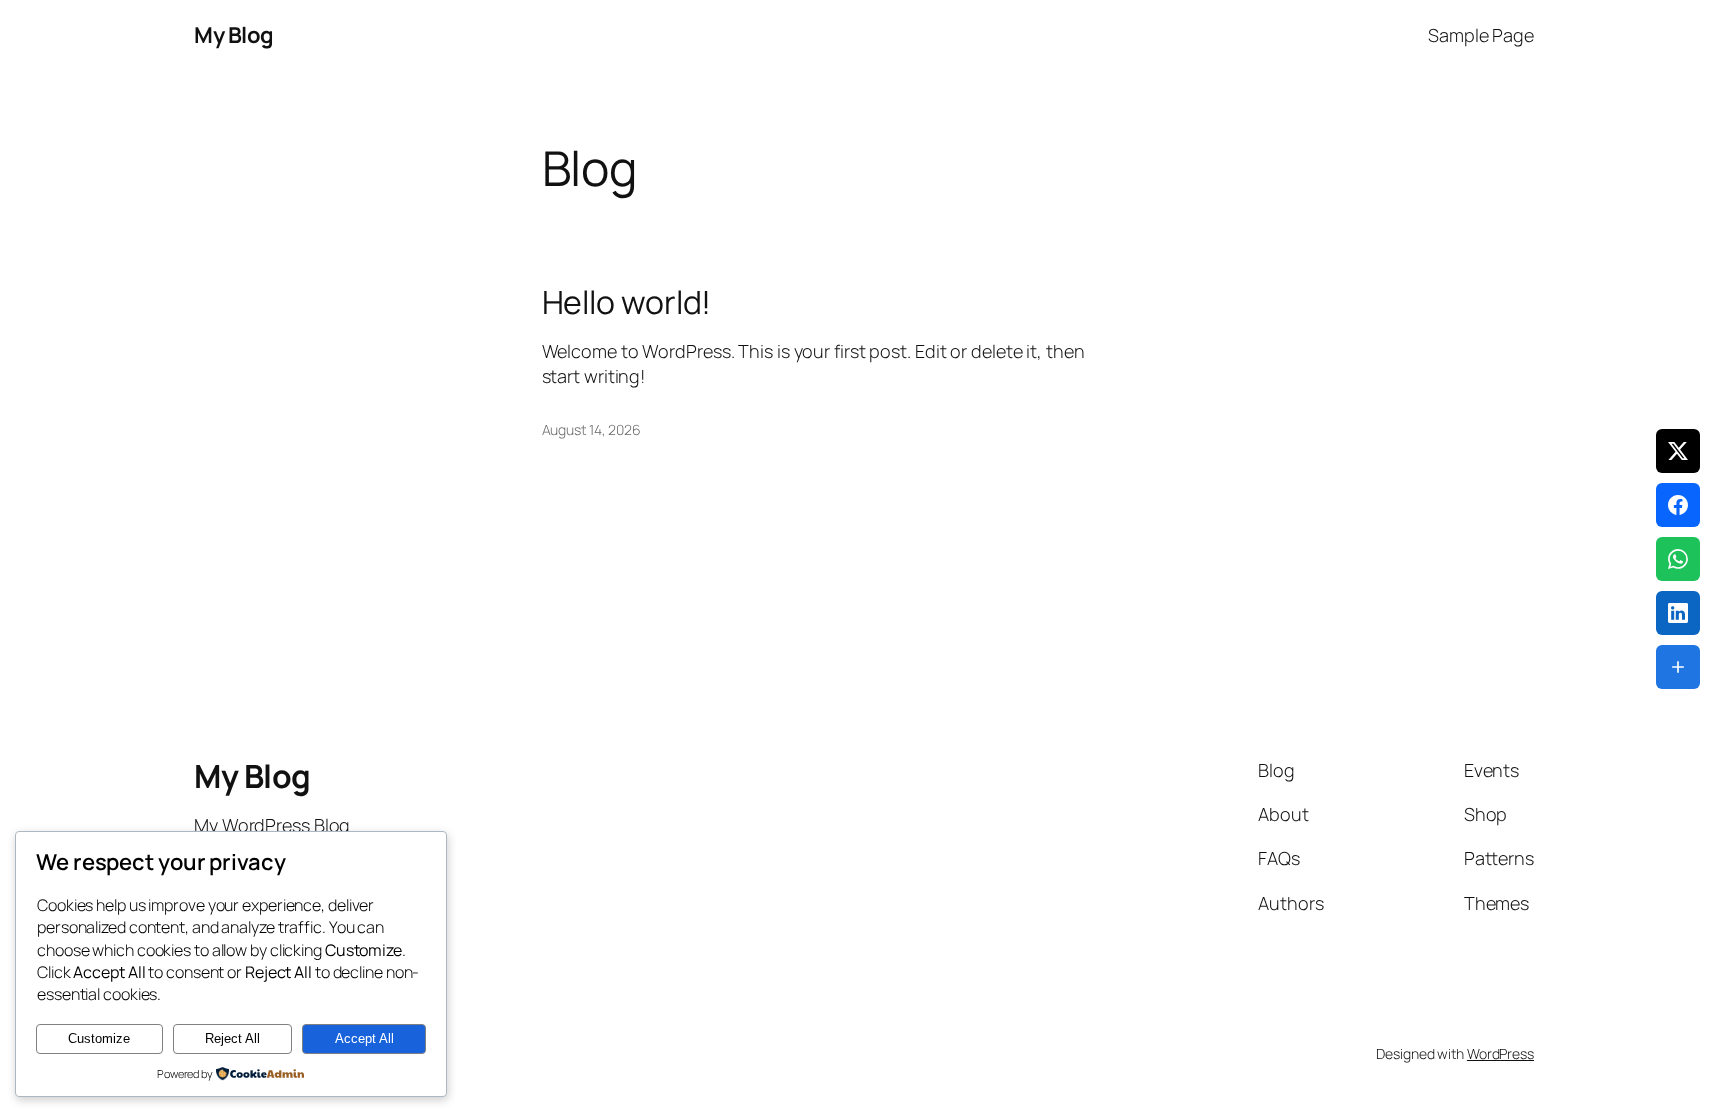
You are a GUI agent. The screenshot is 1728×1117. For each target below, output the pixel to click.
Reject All (232, 1038)
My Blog (234, 35)
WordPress (1500, 1053)
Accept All (364, 1038)
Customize (99, 1038)
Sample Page (1481, 35)
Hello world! (627, 302)
